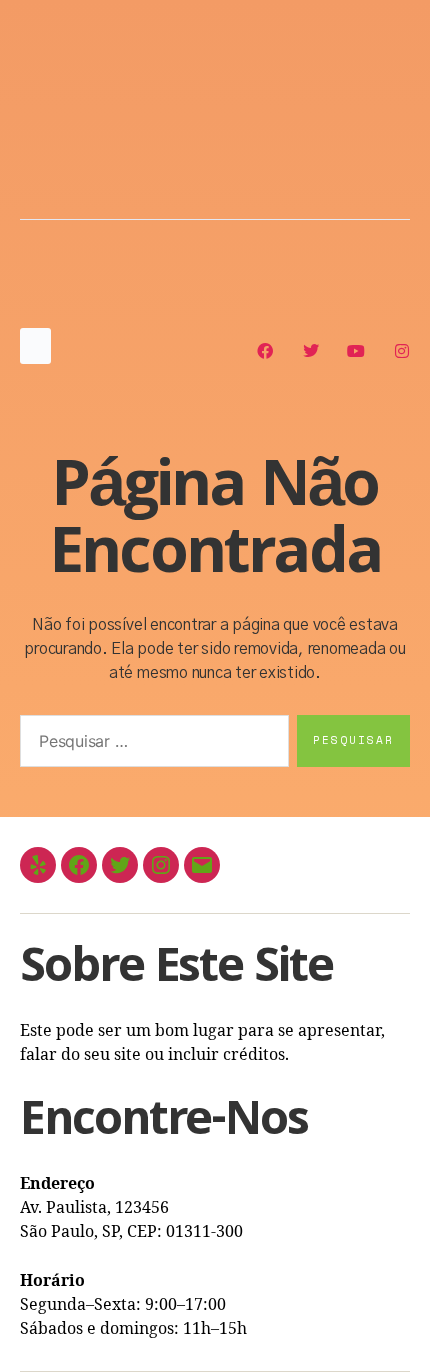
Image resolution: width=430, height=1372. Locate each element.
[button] (35, 346)
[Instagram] (161, 865)
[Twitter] (120, 865)
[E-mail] (202, 865)
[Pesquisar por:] (150, 745)
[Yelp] (38, 865)
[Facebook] (79, 865)
